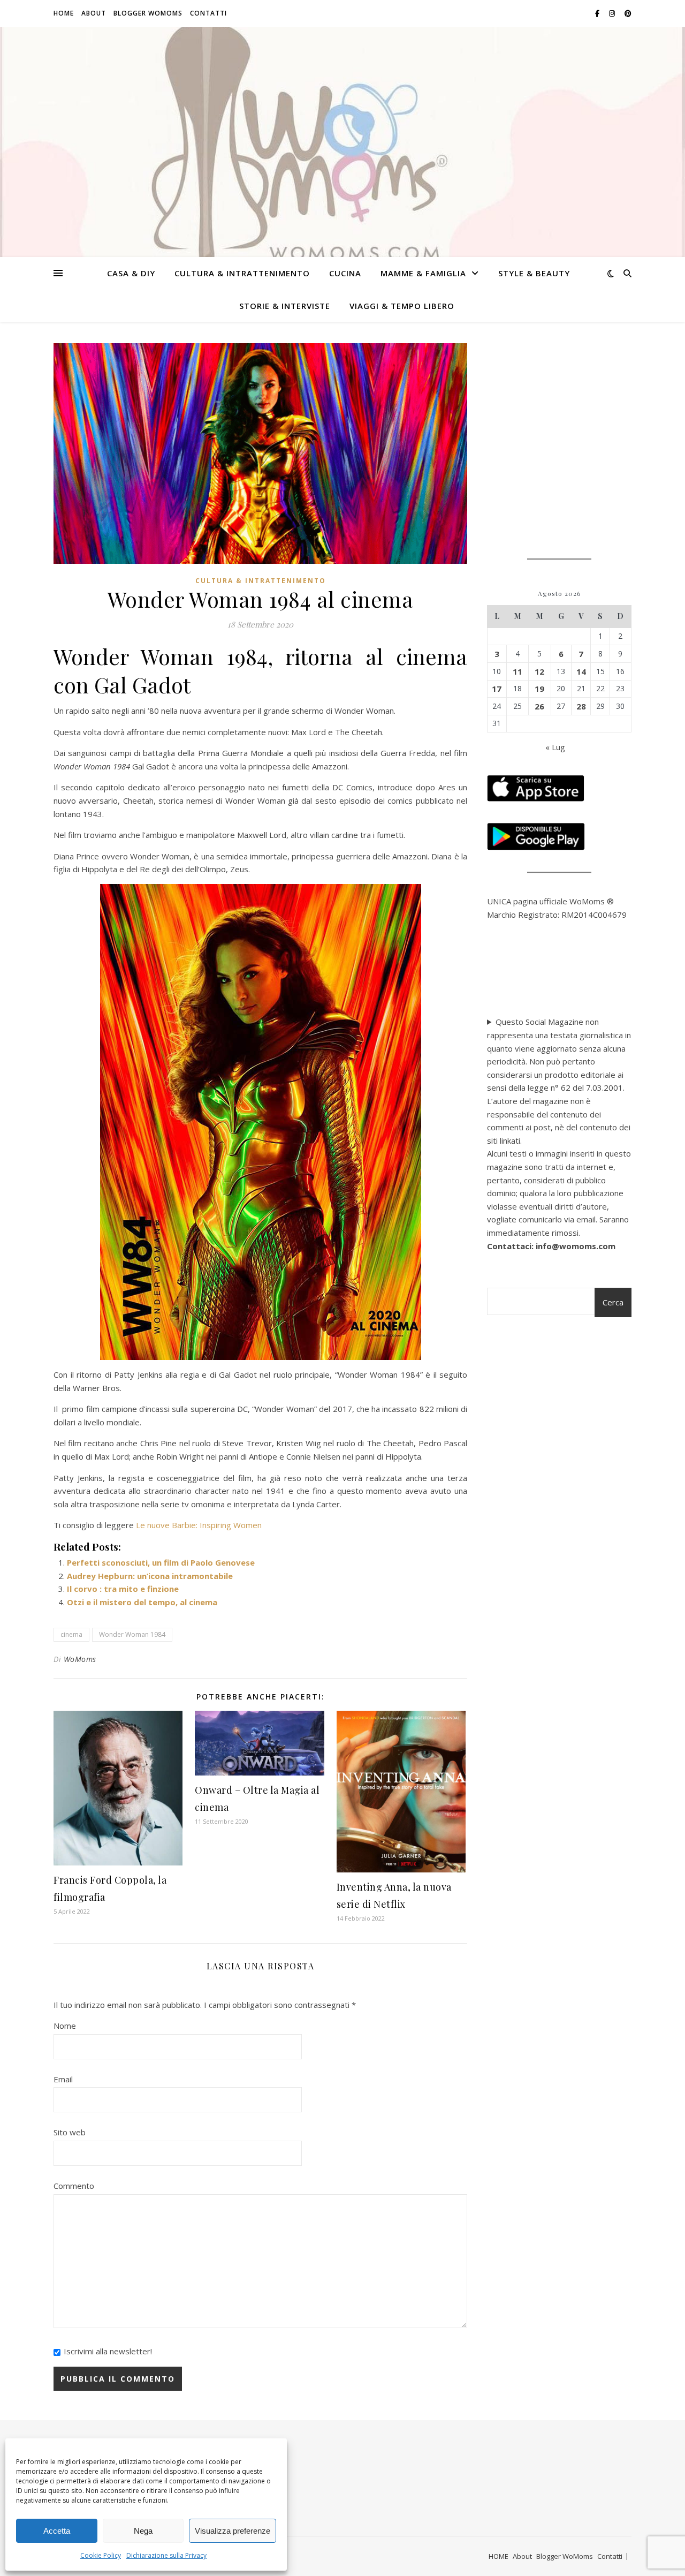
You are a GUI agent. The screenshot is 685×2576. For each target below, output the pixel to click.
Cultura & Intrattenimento (242, 273)
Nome (65, 2026)
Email (63, 2079)
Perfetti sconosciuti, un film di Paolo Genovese (161, 1562)
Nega (143, 2531)
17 (497, 689)
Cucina (345, 273)
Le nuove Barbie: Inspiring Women (199, 1525)
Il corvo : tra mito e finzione (123, 1589)
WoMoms (80, 1659)
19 (539, 689)
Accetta (57, 2531)
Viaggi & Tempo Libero (402, 306)
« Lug (555, 747)
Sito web (70, 2132)
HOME (64, 13)
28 (581, 706)
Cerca (613, 1302)
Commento (74, 2186)
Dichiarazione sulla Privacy (166, 2555)
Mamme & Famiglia (423, 273)
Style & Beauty (534, 273)
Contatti (208, 13)
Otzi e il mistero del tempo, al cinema (142, 1602)
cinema (71, 1634)
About (94, 13)
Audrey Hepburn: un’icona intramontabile (150, 1576)
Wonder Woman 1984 (132, 1634)
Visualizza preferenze (233, 2531)
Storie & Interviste (285, 306)
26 (539, 706)
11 (517, 671)
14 (581, 671)
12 (539, 671)
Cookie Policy (101, 2555)
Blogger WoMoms (148, 13)
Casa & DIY (131, 273)
